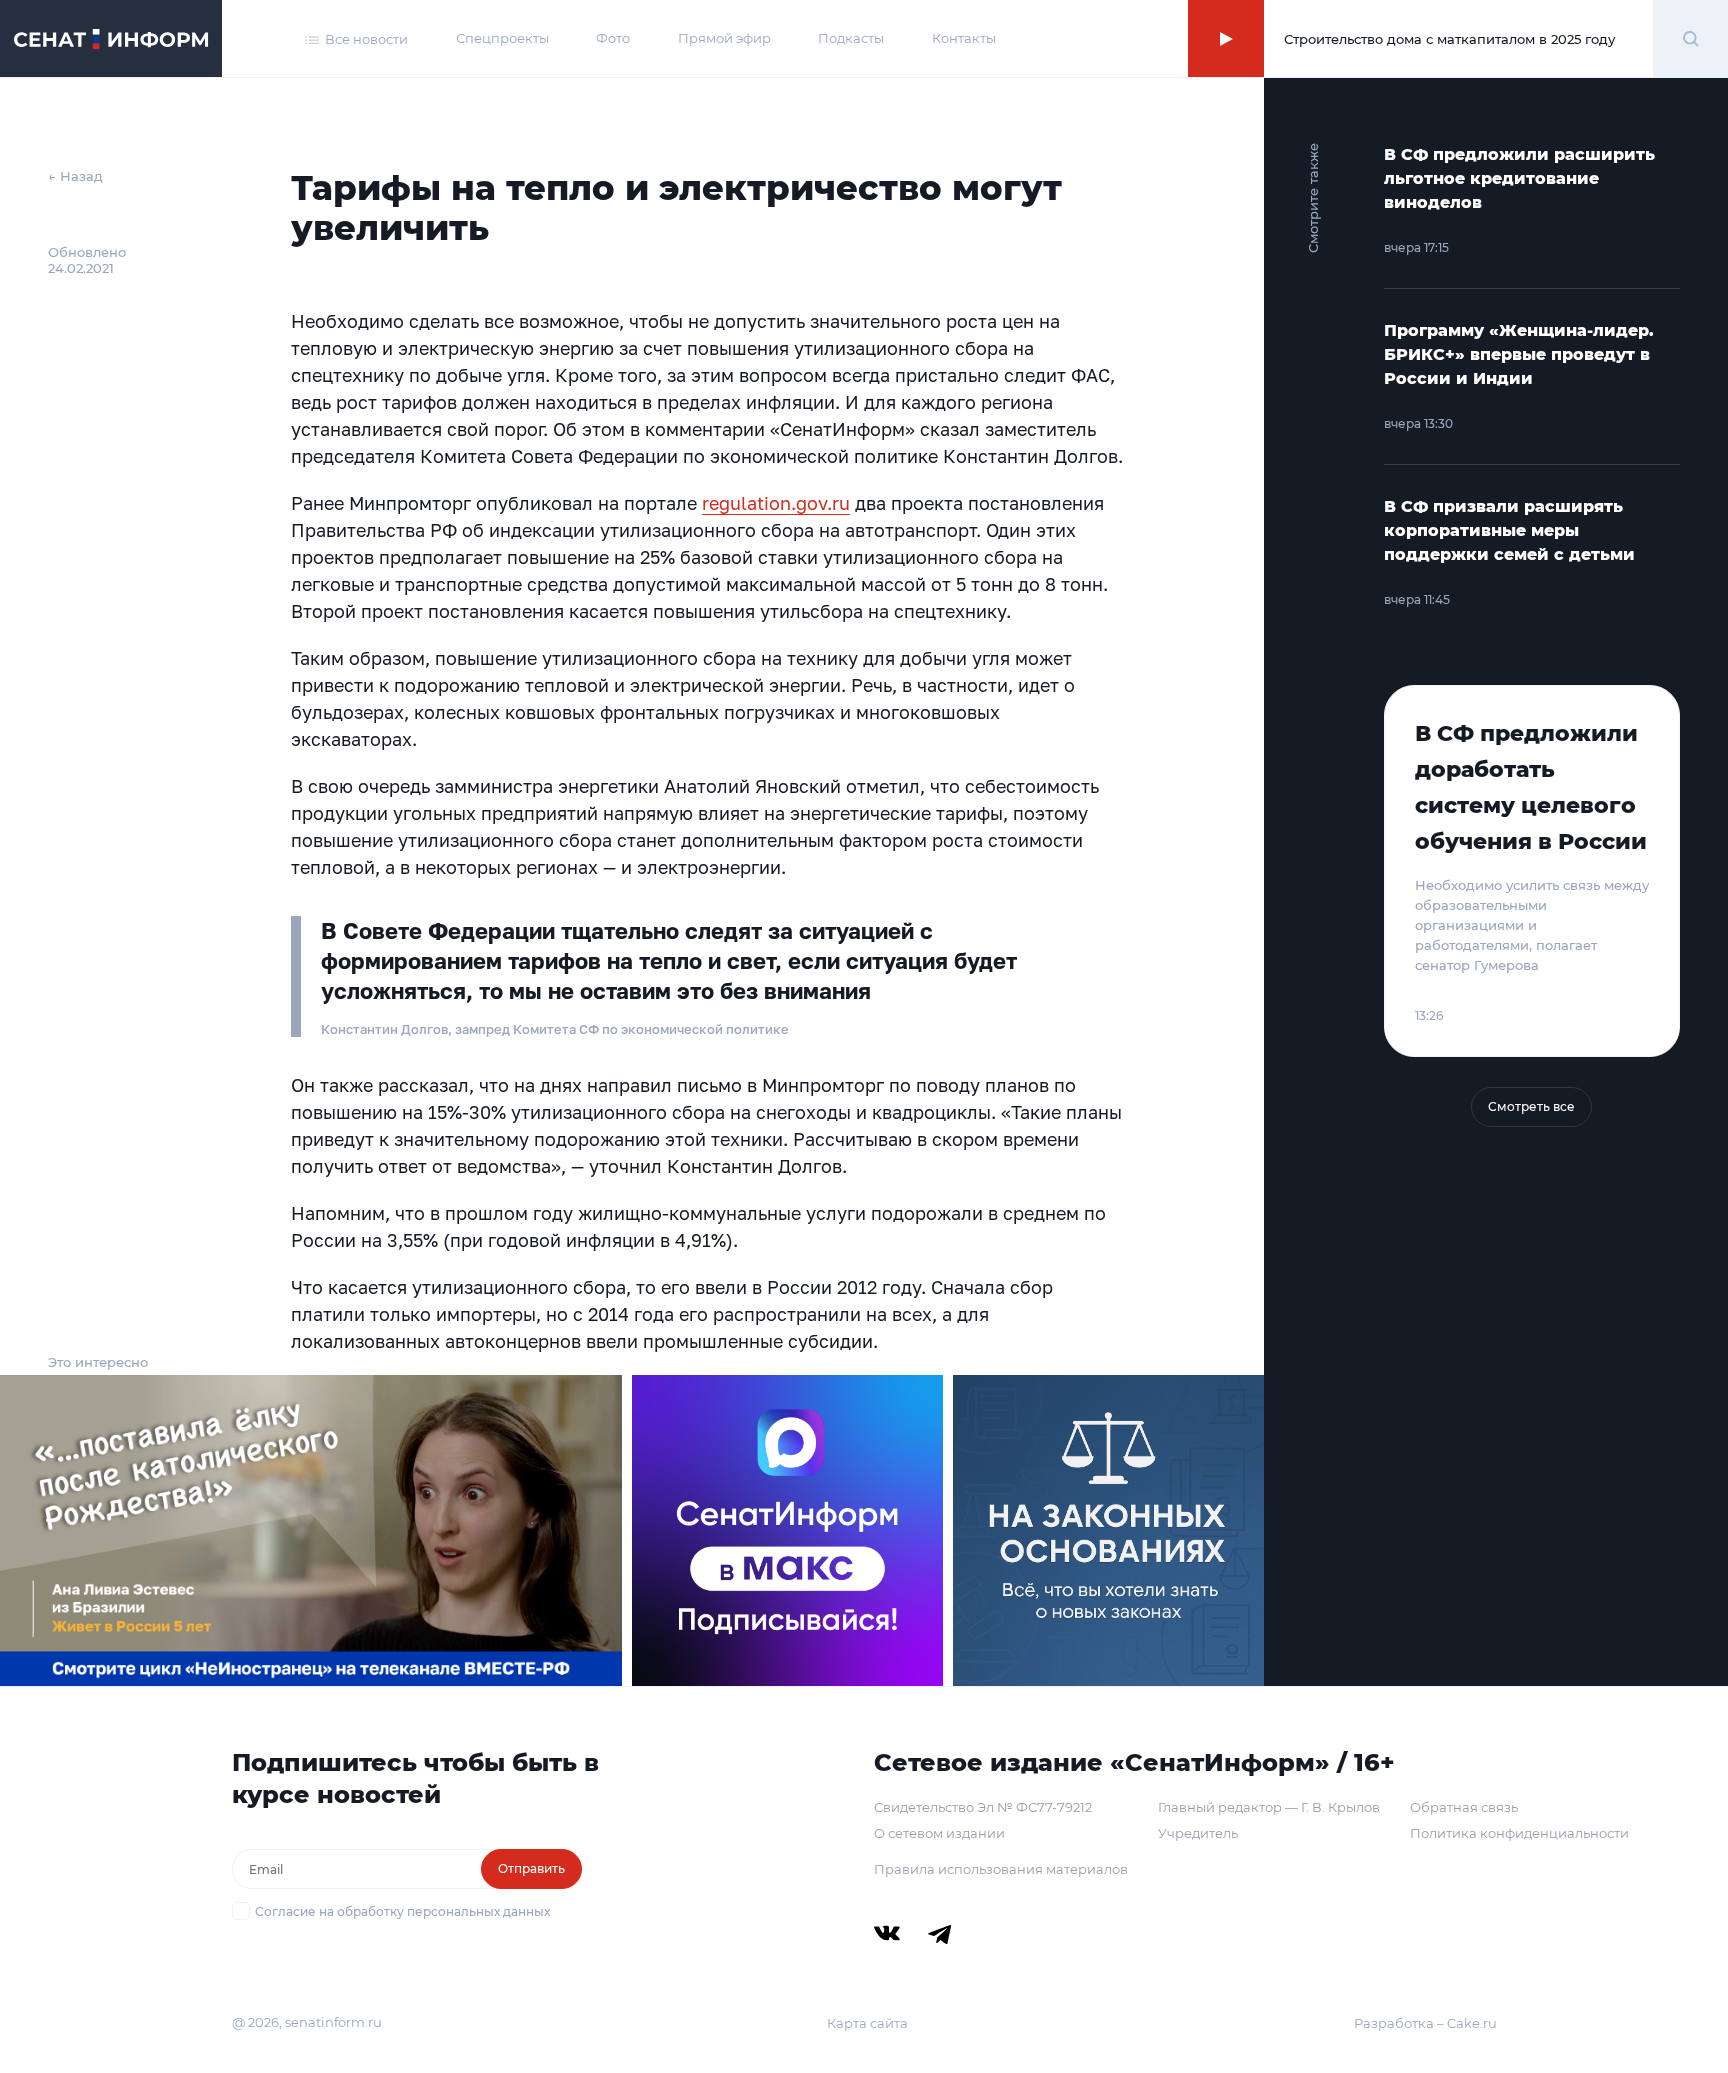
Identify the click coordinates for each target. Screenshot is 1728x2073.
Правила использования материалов (1001, 1869)
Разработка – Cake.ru (1425, 2023)
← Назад (75, 176)
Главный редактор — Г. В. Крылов (1269, 1807)
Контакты (964, 38)
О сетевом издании (939, 1833)
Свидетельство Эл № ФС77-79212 (983, 1807)
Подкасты (851, 38)
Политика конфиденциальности (1519, 1833)
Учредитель (1198, 1833)
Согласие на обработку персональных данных (402, 1911)
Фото (613, 38)
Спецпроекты (502, 38)
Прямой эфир (724, 38)
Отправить (531, 1868)
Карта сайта (867, 2023)
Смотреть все (1531, 1106)
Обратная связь (1464, 1807)
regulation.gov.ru (776, 503)
